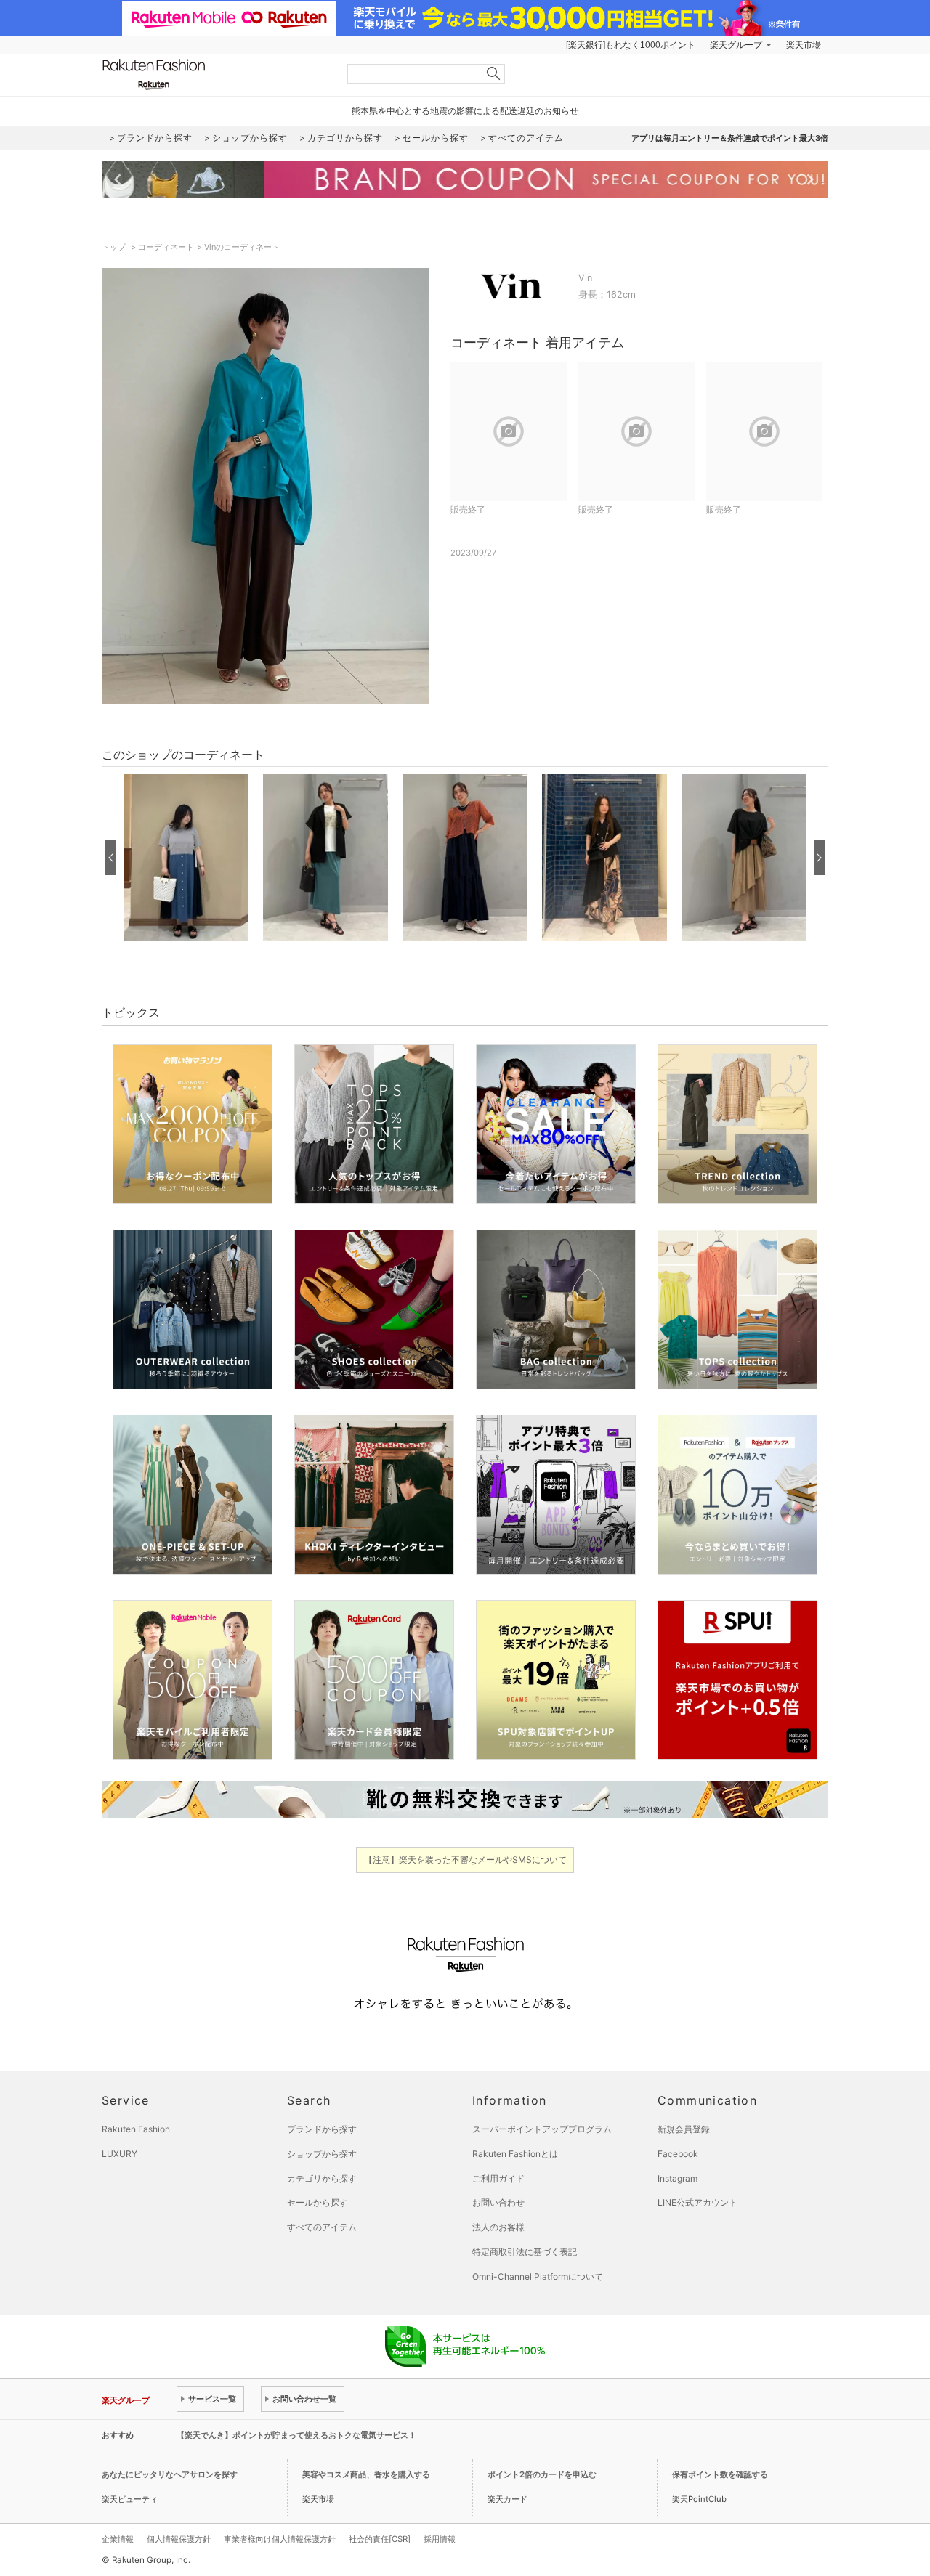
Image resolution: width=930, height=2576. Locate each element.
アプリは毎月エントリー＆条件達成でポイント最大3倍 (730, 138)
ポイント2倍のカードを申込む (542, 2474)
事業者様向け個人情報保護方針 (280, 2539)
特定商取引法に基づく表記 (525, 2252)
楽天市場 (804, 45)
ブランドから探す (322, 2129)
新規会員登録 (684, 2129)
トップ (115, 247)
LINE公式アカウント (697, 2202)
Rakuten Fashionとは (515, 2154)
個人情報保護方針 (179, 2539)
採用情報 (440, 2539)
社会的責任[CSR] (380, 2539)
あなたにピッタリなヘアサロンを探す (170, 2474)
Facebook (678, 2154)
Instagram (678, 2178)
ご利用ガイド (498, 2178)
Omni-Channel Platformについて (538, 2276)
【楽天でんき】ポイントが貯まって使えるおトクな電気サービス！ (296, 2435)
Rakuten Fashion (214, 74)
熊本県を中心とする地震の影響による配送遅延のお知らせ (465, 111)
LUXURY (120, 2154)
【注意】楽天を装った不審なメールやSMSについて (465, 1860)
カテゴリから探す (322, 2178)
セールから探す (318, 2202)
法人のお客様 (498, 2227)
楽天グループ (736, 45)
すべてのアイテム (322, 2227)
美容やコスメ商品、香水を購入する (366, 2474)
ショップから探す (322, 2154)
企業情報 (118, 2539)
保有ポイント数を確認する (720, 2474)
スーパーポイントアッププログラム (542, 2129)
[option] (186, 858)
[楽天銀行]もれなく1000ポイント (631, 45)
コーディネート (166, 247)
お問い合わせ (498, 2202)
